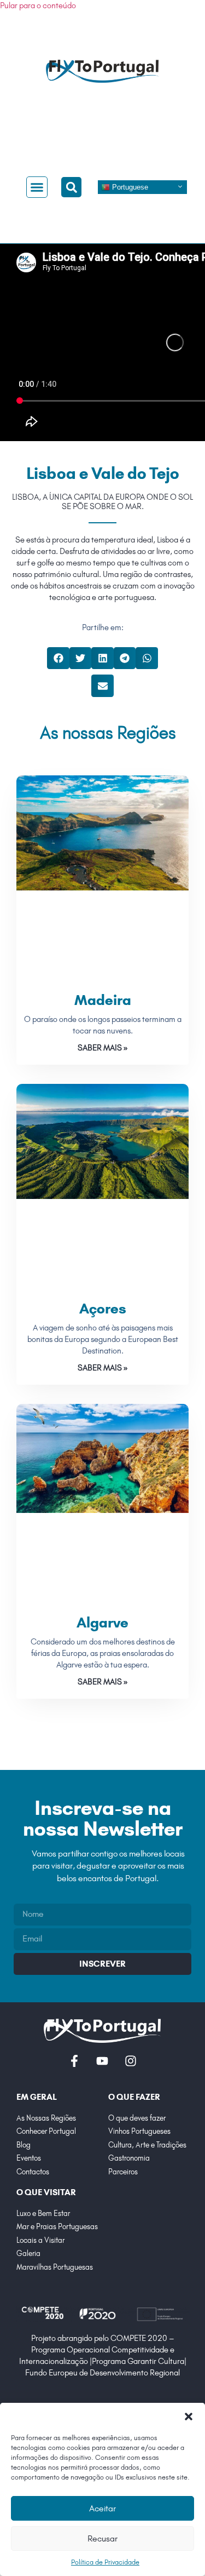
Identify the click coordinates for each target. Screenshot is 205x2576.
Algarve (102, 1623)
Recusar (102, 2538)
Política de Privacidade (105, 2562)
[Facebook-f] (74, 2061)
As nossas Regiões (108, 733)
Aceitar (102, 2508)
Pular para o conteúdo (38, 5)
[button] (189, 2417)
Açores (103, 1309)
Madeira (103, 1000)
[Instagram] (131, 2061)
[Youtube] (102, 2061)
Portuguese (129, 187)
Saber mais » (102, 1048)
